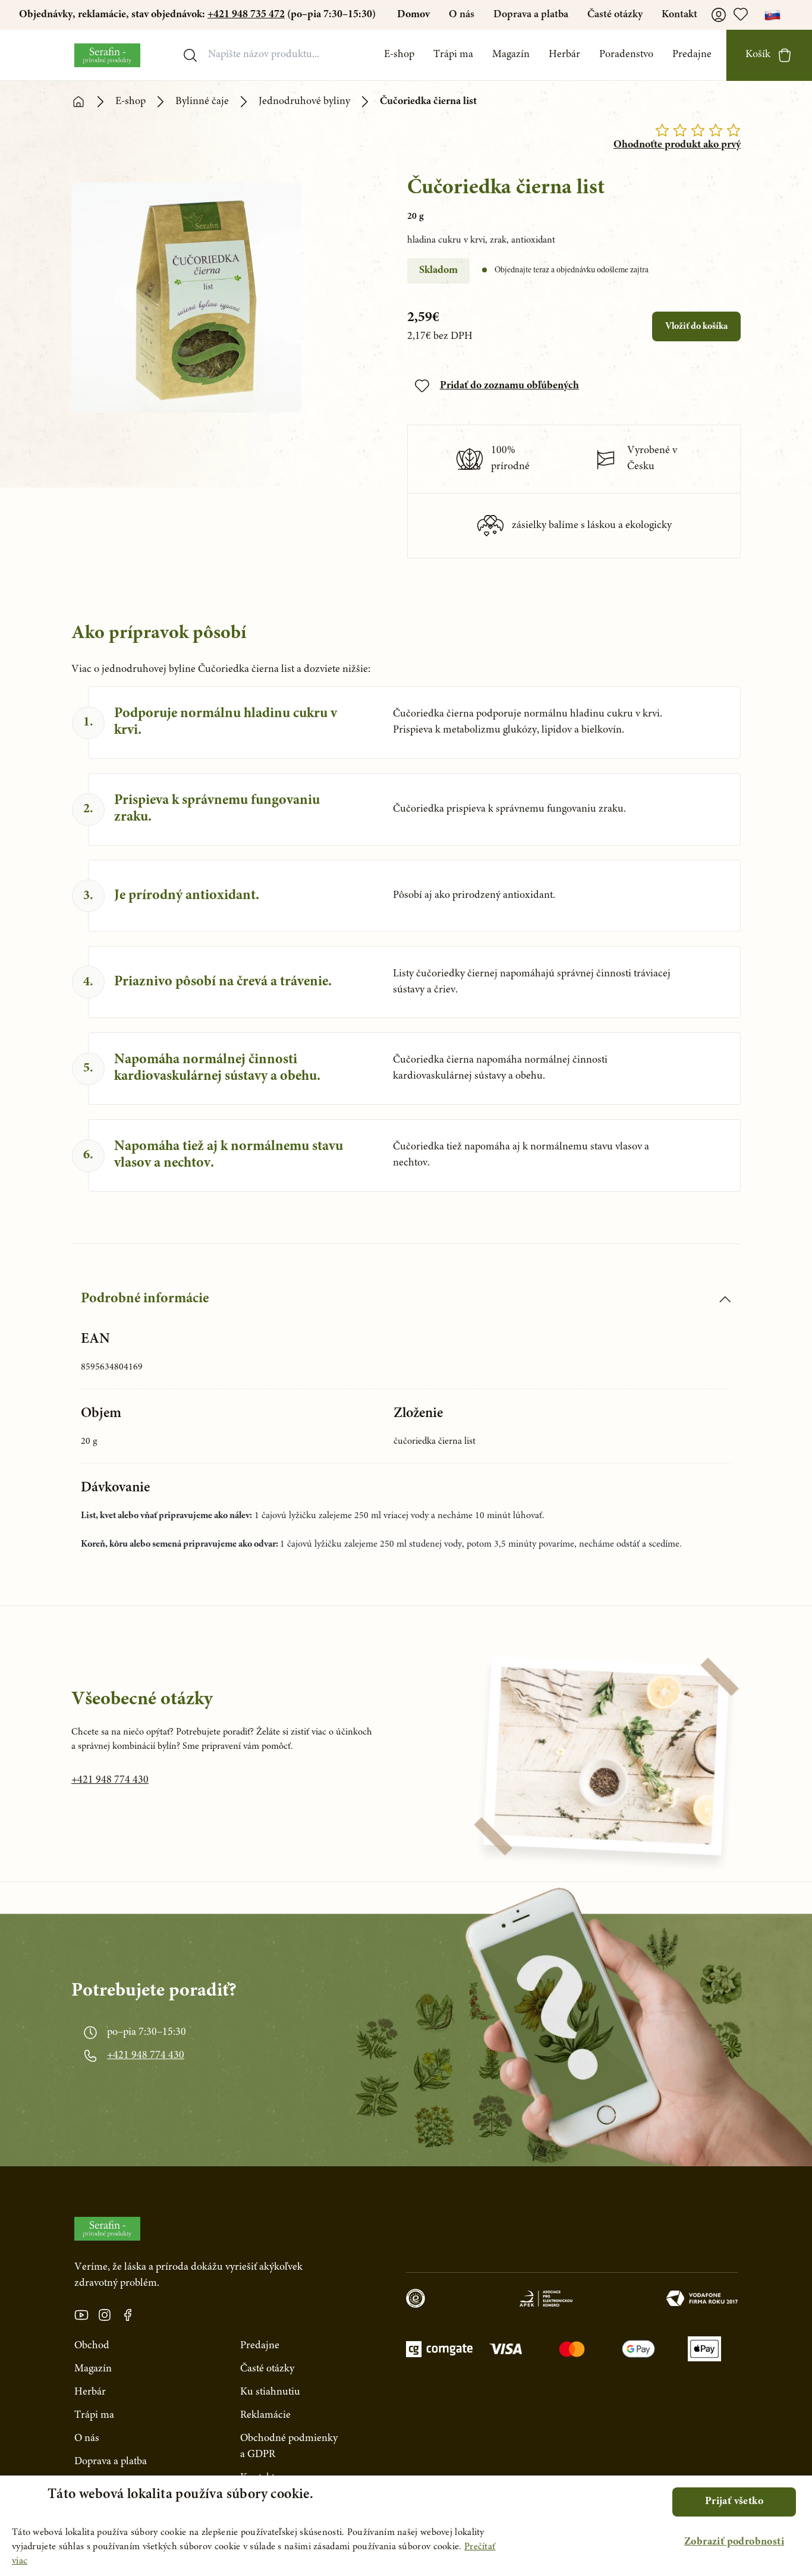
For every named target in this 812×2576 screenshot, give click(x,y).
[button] (734, 2542)
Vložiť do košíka (696, 326)
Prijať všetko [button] (734, 2502)
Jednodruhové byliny (304, 102)
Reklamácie (265, 2415)
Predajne (692, 55)
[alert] (406, 2526)
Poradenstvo (626, 55)
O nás (462, 15)
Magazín (511, 55)
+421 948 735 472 (246, 15)
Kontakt (679, 15)
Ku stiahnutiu (270, 2392)
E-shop (399, 55)
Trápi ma (453, 55)
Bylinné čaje (202, 102)
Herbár (564, 55)
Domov (413, 15)
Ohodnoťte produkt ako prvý (677, 145)
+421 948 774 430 (110, 1780)
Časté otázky (615, 15)
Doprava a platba (531, 15)
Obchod (92, 2346)
